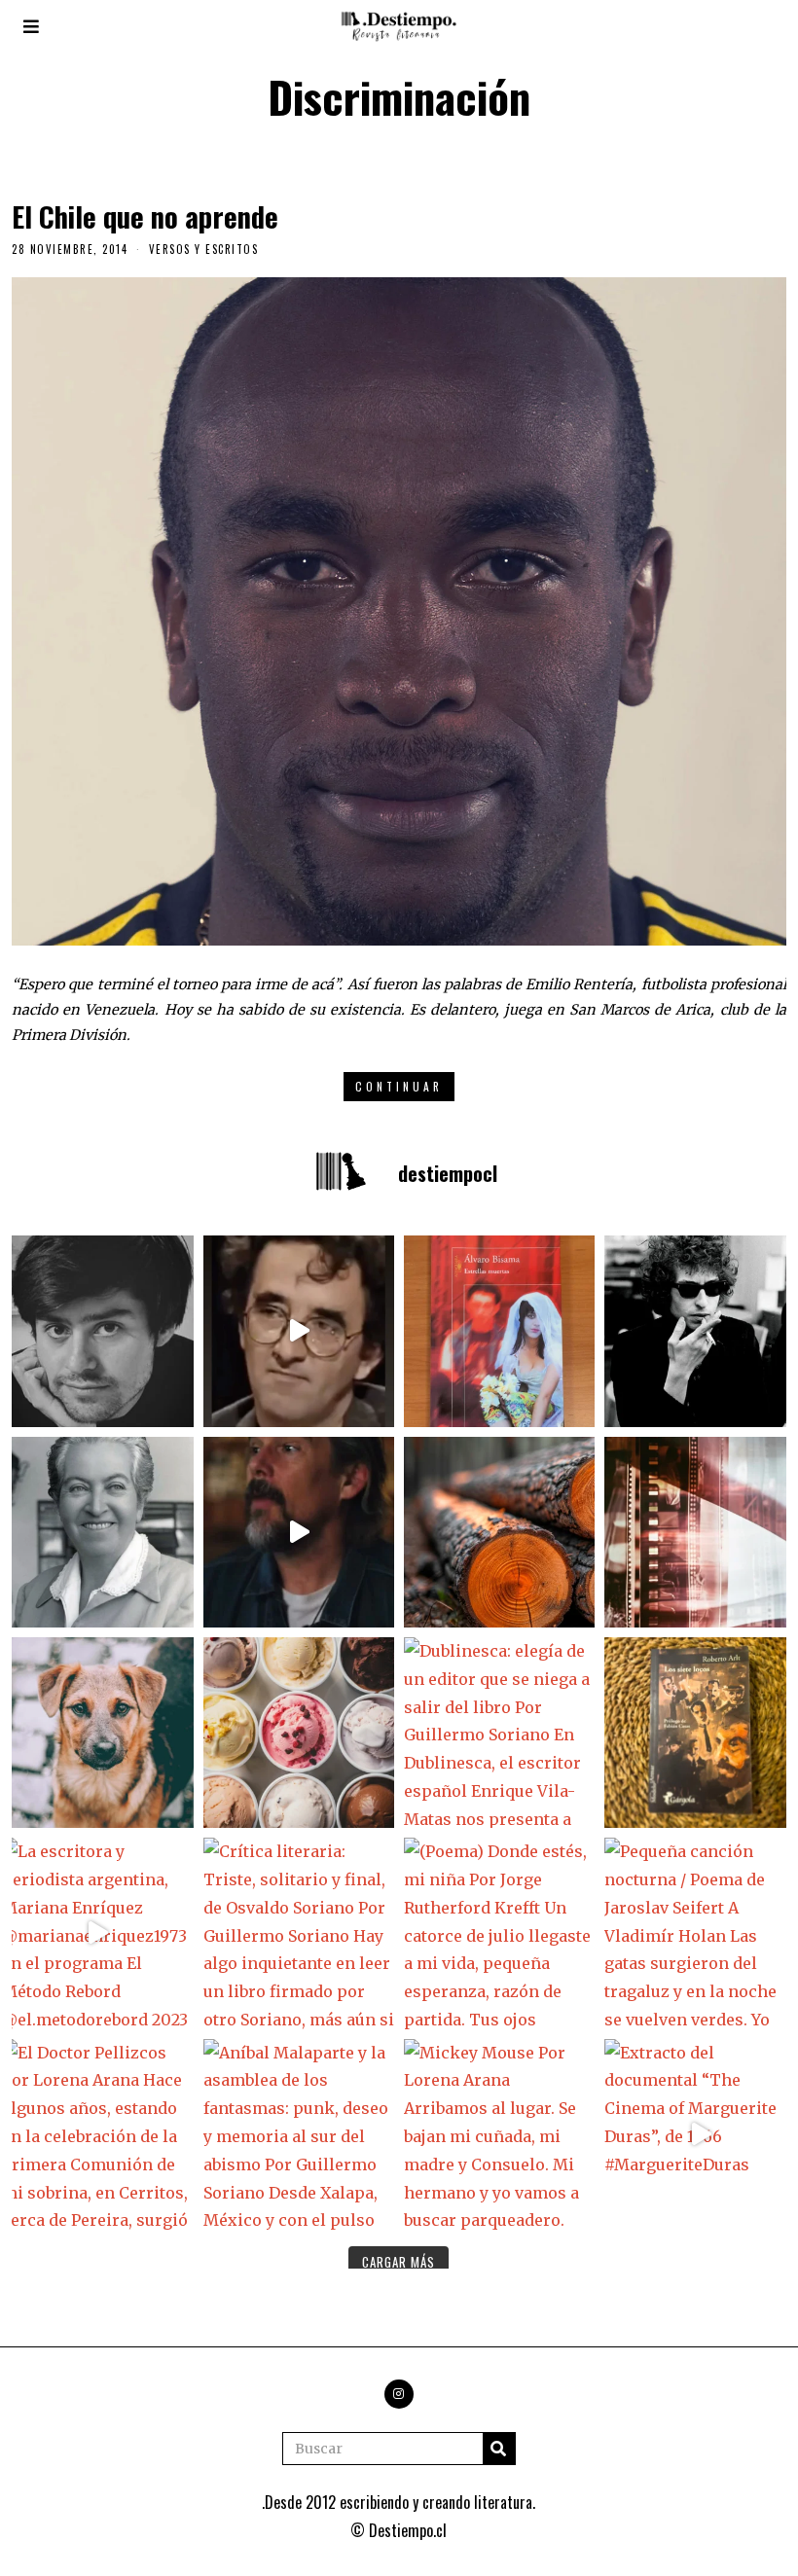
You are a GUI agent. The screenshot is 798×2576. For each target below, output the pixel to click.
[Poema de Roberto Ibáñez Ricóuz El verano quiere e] (97, 1331)
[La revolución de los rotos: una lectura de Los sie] (700, 1733)
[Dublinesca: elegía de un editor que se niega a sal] (499, 1733)
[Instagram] (399, 2394)
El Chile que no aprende (145, 216)
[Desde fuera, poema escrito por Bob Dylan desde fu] (700, 1331)
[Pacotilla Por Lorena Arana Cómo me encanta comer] (97, 1733)
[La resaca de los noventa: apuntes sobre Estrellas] (499, 1331)
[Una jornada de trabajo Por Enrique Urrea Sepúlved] (499, 1532)
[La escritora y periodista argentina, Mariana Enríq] (97, 1933)
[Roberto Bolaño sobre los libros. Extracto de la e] (299, 1331)
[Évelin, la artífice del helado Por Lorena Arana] (299, 1733)
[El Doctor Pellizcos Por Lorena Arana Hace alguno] (97, 2134)
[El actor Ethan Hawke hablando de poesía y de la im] (299, 1532)
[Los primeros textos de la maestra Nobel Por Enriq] (97, 1532)
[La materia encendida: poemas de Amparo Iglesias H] (700, 1532)
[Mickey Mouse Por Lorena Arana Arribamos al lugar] (499, 2134)
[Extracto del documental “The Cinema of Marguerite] (700, 2134)
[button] (499, 2449)
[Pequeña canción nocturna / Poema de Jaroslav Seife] (700, 1933)
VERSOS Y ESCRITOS (204, 249)
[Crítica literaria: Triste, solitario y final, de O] (299, 1933)
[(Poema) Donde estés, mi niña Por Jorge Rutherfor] (499, 1933)
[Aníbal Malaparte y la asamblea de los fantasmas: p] (299, 2134)
